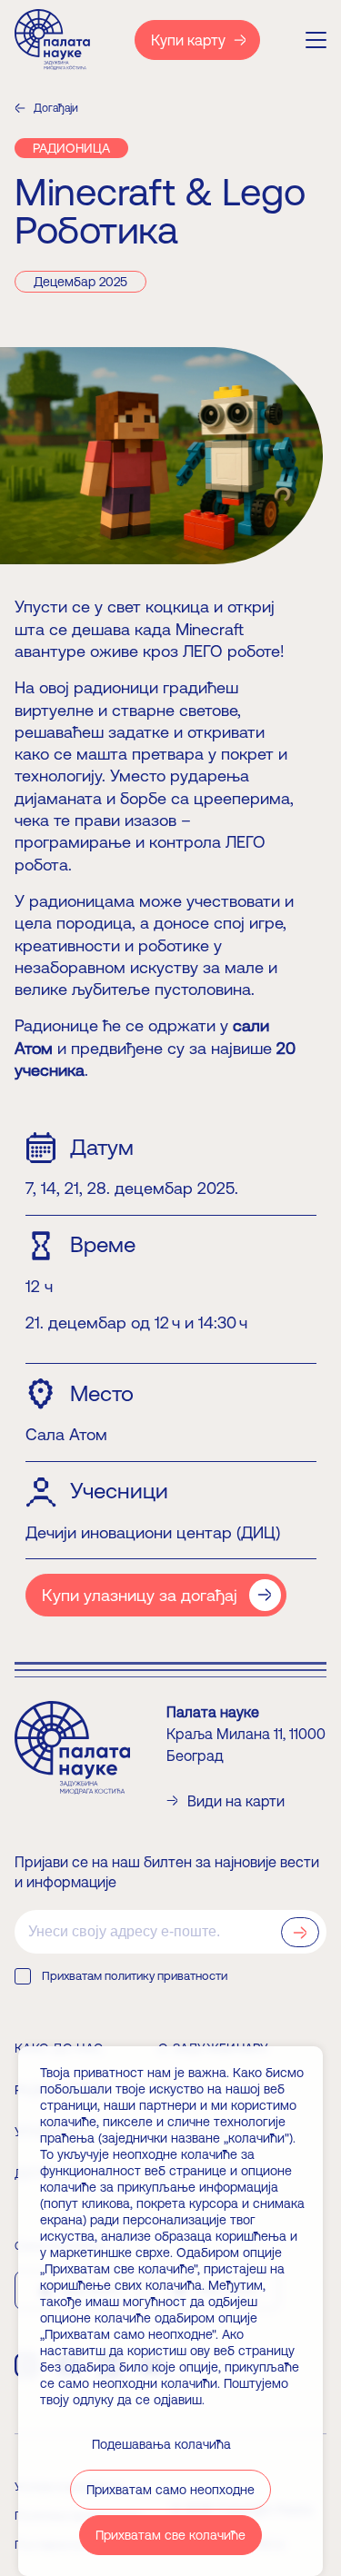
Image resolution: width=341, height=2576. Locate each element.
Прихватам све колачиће (170, 2535)
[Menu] (316, 40)
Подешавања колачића (161, 2444)
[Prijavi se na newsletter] (300, 1932)
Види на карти (236, 1801)
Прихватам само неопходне (170, 2490)
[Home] (52, 40)
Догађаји (56, 108)
